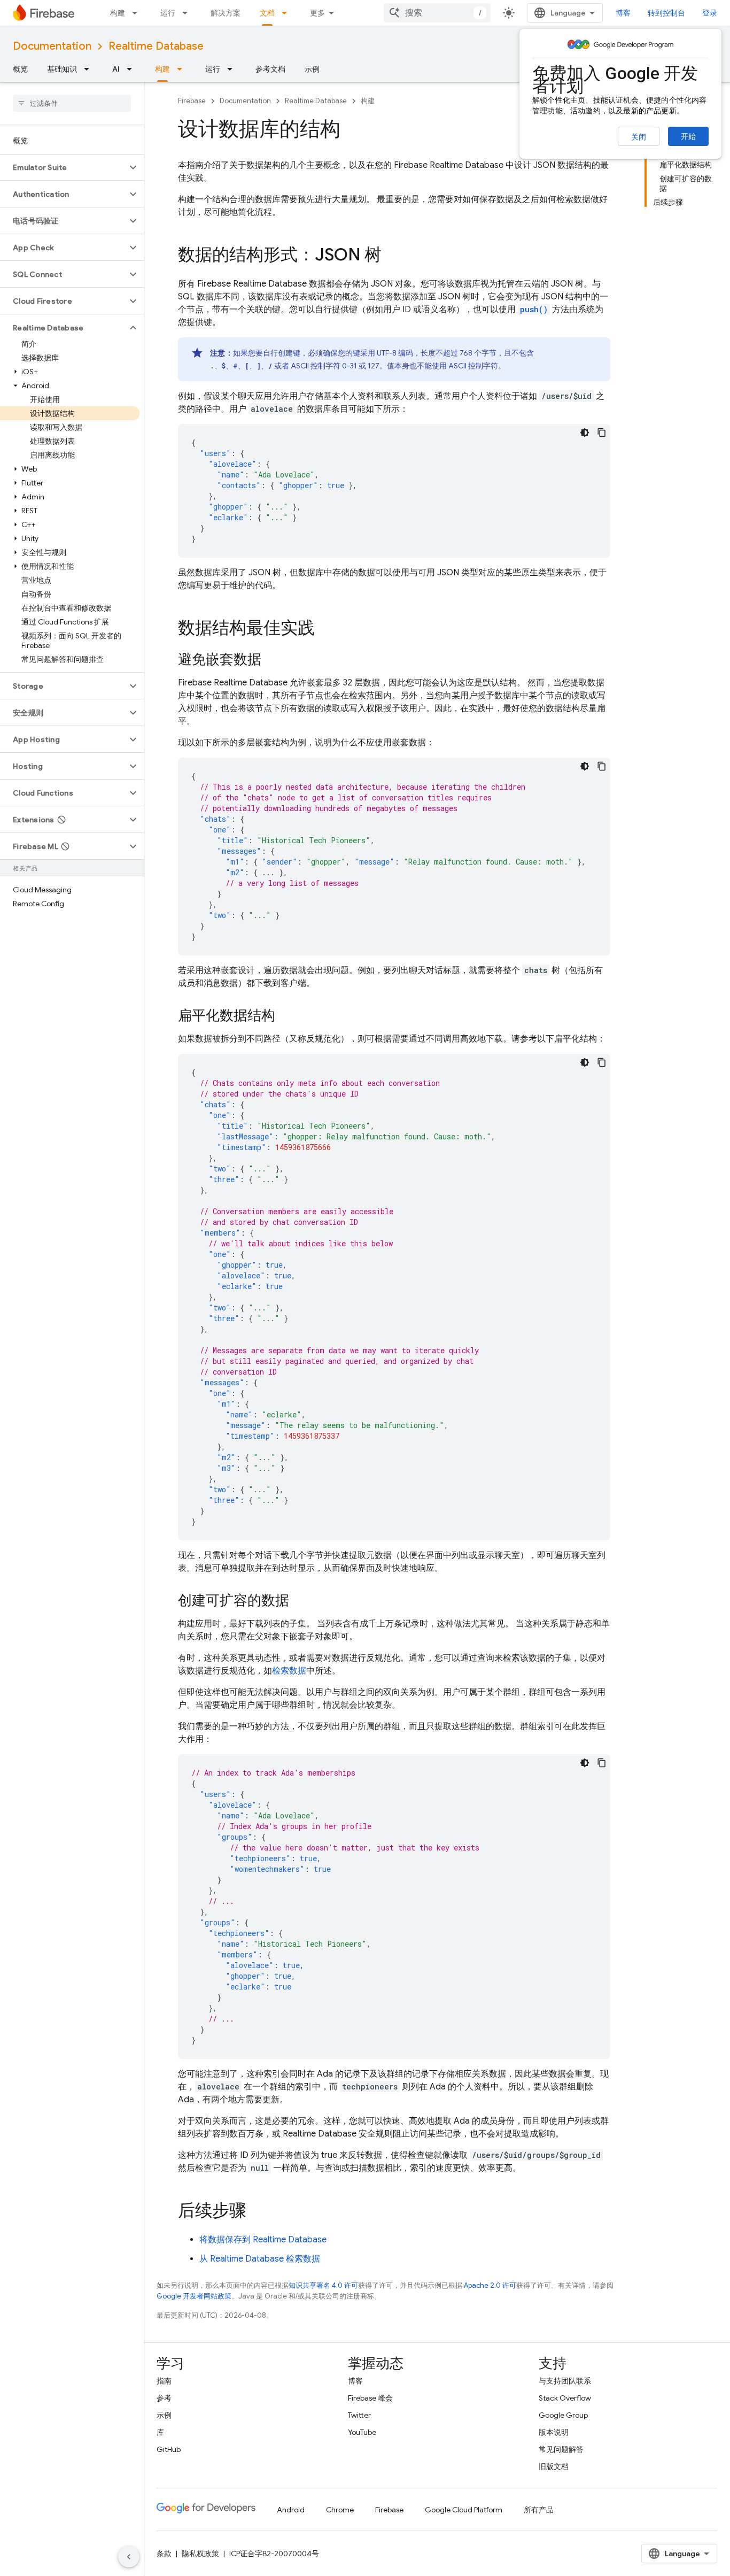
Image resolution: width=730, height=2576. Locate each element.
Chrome (340, 2510)
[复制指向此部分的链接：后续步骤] (257, 2212)
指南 (164, 2381)
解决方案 (226, 13)
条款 (164, 2554)
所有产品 (539, 2510)
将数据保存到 (263, 2240)
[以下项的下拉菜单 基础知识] (90, 69)
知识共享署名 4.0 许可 (323, 2285)
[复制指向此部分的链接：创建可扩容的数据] (300, 1601)
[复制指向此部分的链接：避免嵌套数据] (272, 660)
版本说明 (554, 2432)
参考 (164, 2398)
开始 (688, 136)
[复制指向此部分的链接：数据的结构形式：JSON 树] (392, 256)
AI (116, 69)
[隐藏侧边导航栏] (129, 2557)
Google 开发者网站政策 (194, 2296)
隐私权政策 (200, 2554)
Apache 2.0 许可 (490, 2285)
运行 (168, 13)
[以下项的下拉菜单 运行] (188, 13)
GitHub (169, 2449)
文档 (267, 13)
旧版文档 (554, 2466)
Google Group (563, 2415)
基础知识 (62, 69)
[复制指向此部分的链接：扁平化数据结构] (286, 1016)
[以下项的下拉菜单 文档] (288, 13)
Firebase (192, 101)
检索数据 (289, 1671)
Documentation (52, 46)
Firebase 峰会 (370, 2398)
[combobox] (437, 13)
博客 (623, 13)
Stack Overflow (565, 2398)
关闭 (639, 137)
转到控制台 (666, 13)
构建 (118, 13)
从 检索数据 (260, 2259)
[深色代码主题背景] (585, 433)
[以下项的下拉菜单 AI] (133, 69)
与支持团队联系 (565, 2381)
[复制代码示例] (602, 433)
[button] (63, 167)
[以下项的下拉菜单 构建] (138, 13)
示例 (312, 69)
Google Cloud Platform (464, 2510)
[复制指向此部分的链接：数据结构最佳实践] (325, 629)
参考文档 (270, 69)
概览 (20, 69)
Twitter (359, 2415)
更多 (317, 13)
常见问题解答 (561, 2449)
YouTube (362, 2432)
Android (291, 2510)
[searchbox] (72, 103)
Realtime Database (156, 46)
